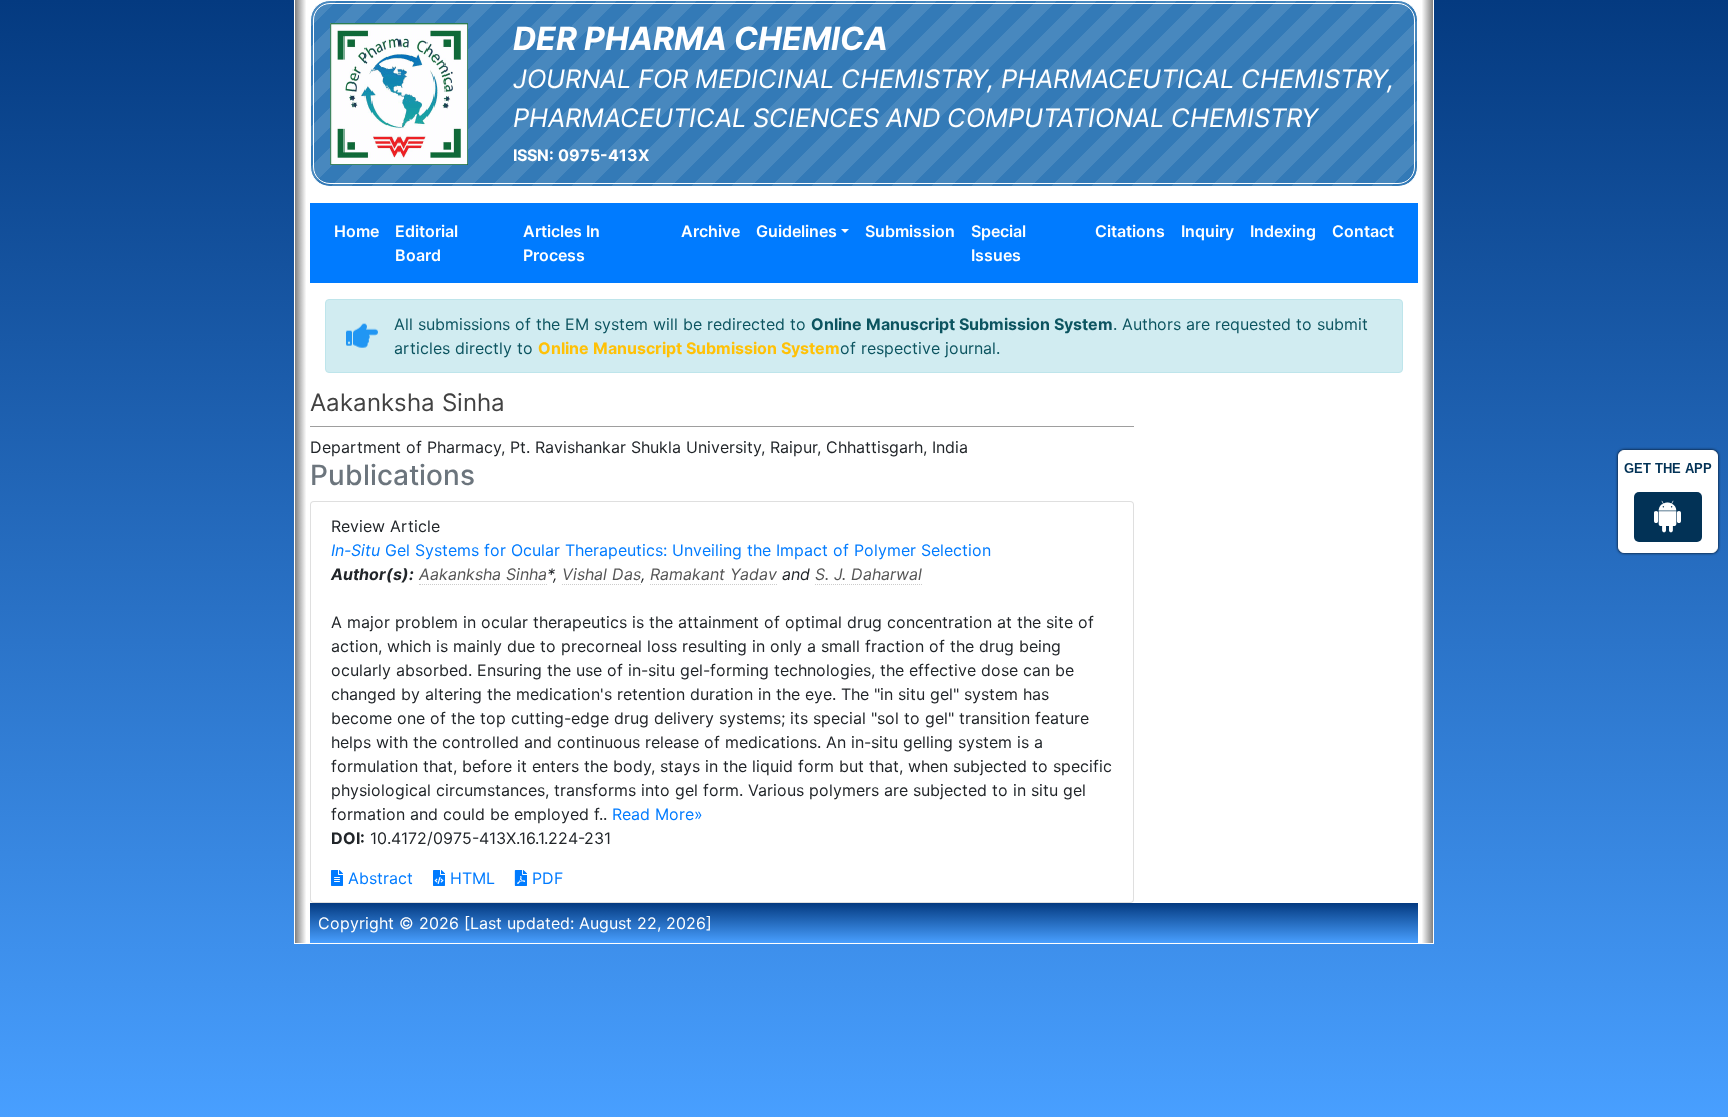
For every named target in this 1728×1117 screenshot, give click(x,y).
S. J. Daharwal (868, 574)
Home (356, 231)
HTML (470, 878)
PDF (545, 878)
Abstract (378, 878)
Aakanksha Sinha (483, 574)
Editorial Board (426, 243)
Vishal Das (601, 574)
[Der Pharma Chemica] (399, 92)
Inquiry (1207, 231)
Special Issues (998, 243)
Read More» (657, 814)
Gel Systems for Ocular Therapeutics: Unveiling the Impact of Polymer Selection (661, 550)
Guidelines (796, 231)
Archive (710, 231)
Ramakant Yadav (713, 574)
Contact (1363, 231)
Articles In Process (561, 243)
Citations (1130, 231)
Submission (910, 231)
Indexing (1283, 231)
